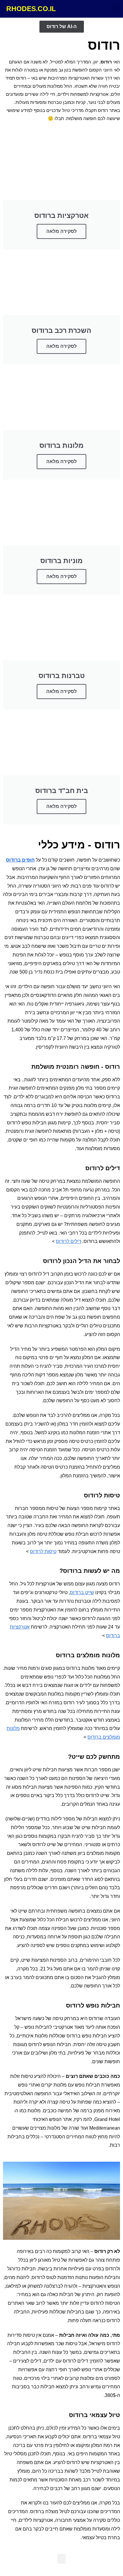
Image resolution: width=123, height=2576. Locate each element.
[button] (116, 8)
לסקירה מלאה (61, 231)
